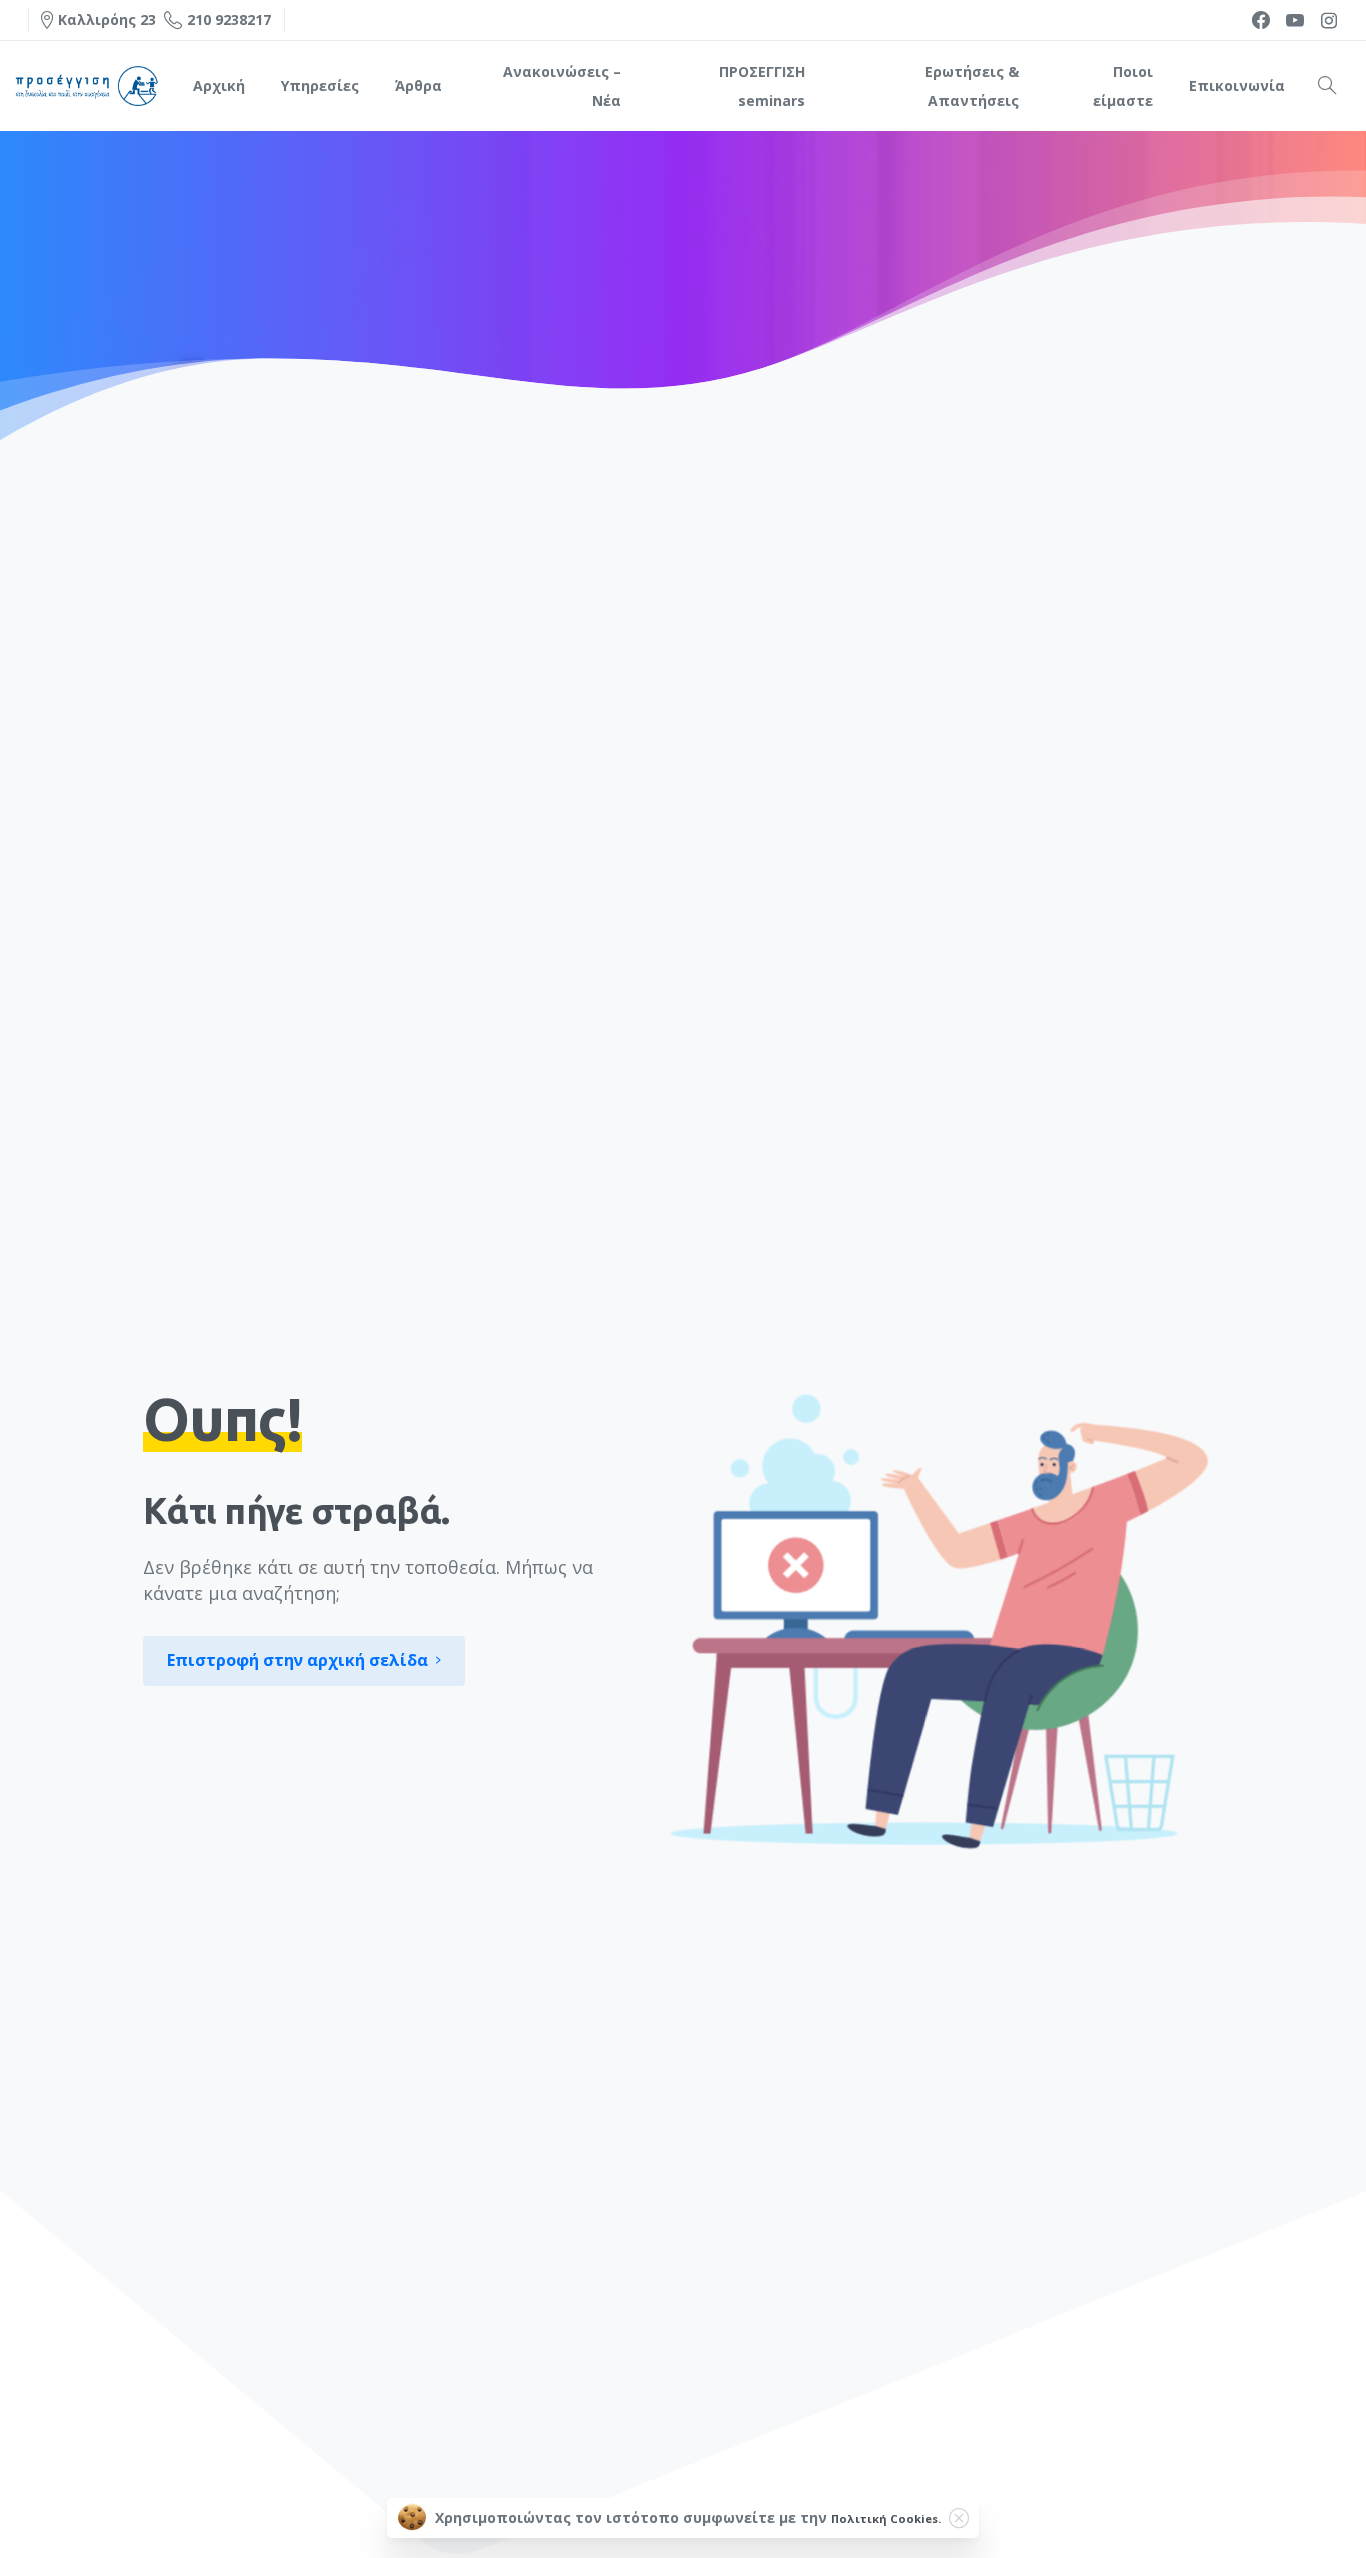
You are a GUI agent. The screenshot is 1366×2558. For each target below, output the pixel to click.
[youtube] (1295, 20)
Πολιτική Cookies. (886, 2518)
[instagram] (1329, 20)
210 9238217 (229, 19)
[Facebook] (1261, 20)
